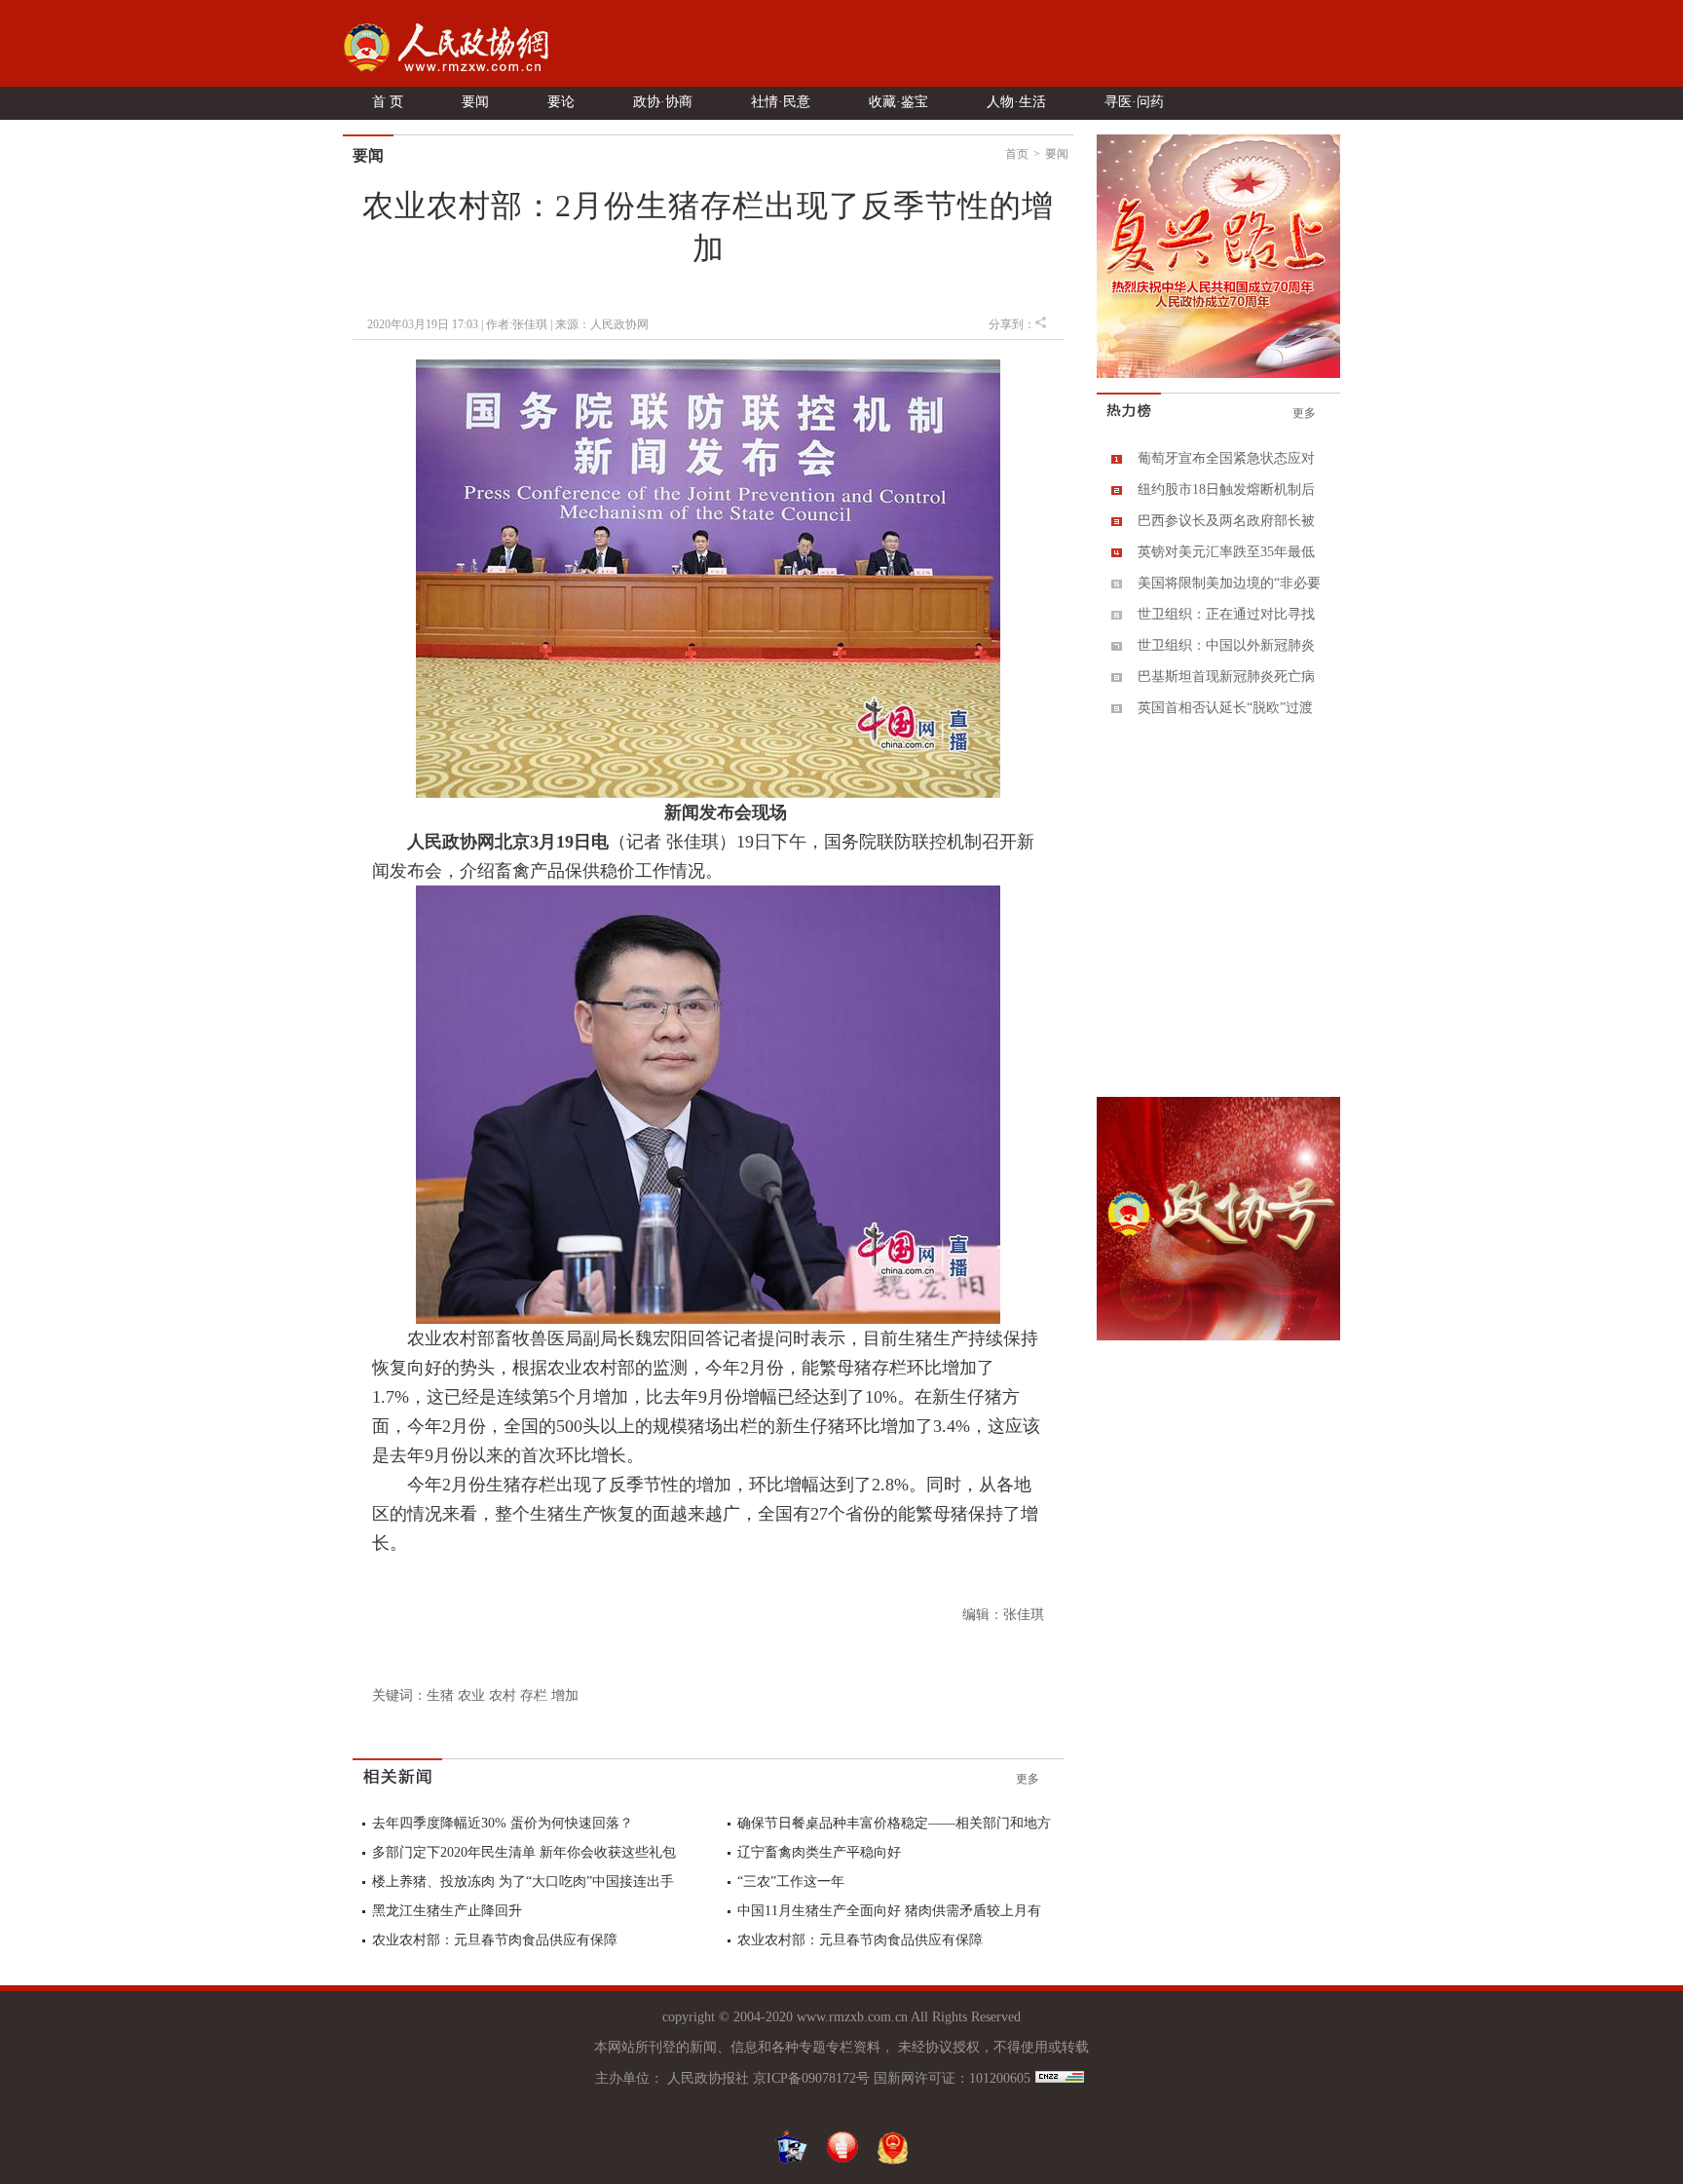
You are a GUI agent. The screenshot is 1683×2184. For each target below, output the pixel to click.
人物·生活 (1016, 102)
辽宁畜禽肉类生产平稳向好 (819, 1852)
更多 (1028, 1779)
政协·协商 (663, 102)
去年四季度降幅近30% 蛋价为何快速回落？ (503, 1823)
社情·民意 (781, 102)
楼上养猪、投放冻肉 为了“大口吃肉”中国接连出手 (523, 1882)
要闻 (475, 102)
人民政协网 (619, 324)
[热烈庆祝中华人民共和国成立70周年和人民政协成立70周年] (1218, 374)
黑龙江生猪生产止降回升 (447, 1911)
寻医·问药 (1134, 102)
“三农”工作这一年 (791, 1882)
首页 (1017, 154)
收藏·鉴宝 (898, 102)
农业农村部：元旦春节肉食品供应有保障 (495, 1940)
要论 (561, 102)
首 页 (388, 102)
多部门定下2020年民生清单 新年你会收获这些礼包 (524, 1852)
